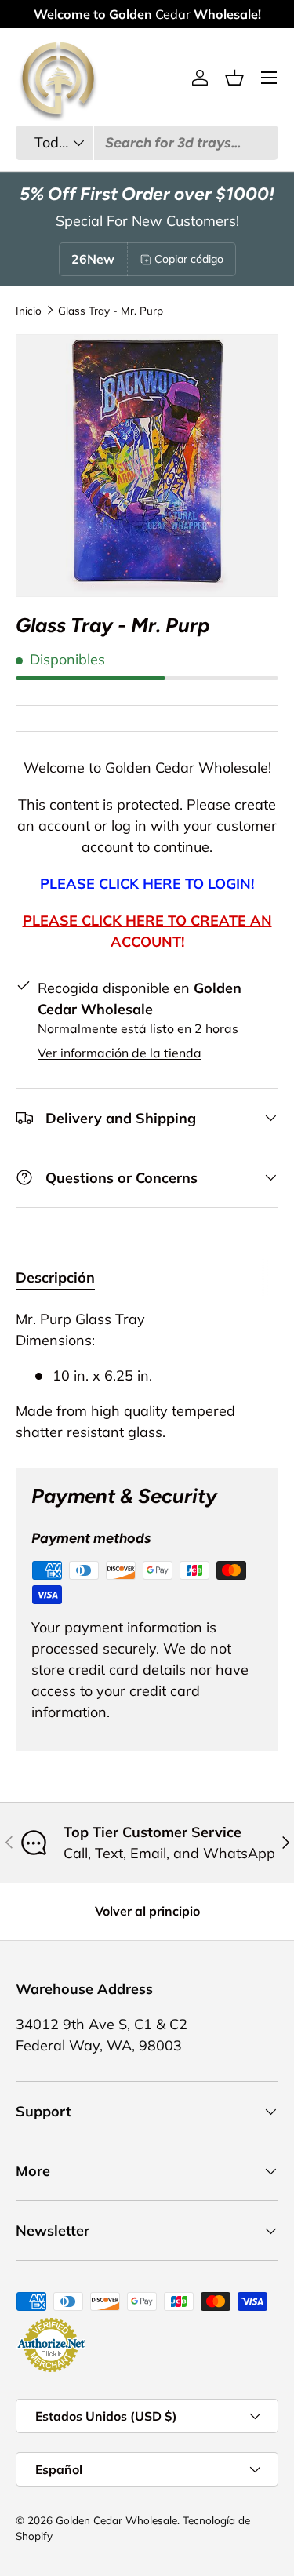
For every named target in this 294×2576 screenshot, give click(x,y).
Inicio (29, 311)
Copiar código (189, 259)
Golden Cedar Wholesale (116, 2520)
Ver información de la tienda (120, 1053)
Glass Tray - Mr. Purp (111, 311)
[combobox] (147, 143)
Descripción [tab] (55, 1277)
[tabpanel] (147, 1375)
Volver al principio (147, 1911)
